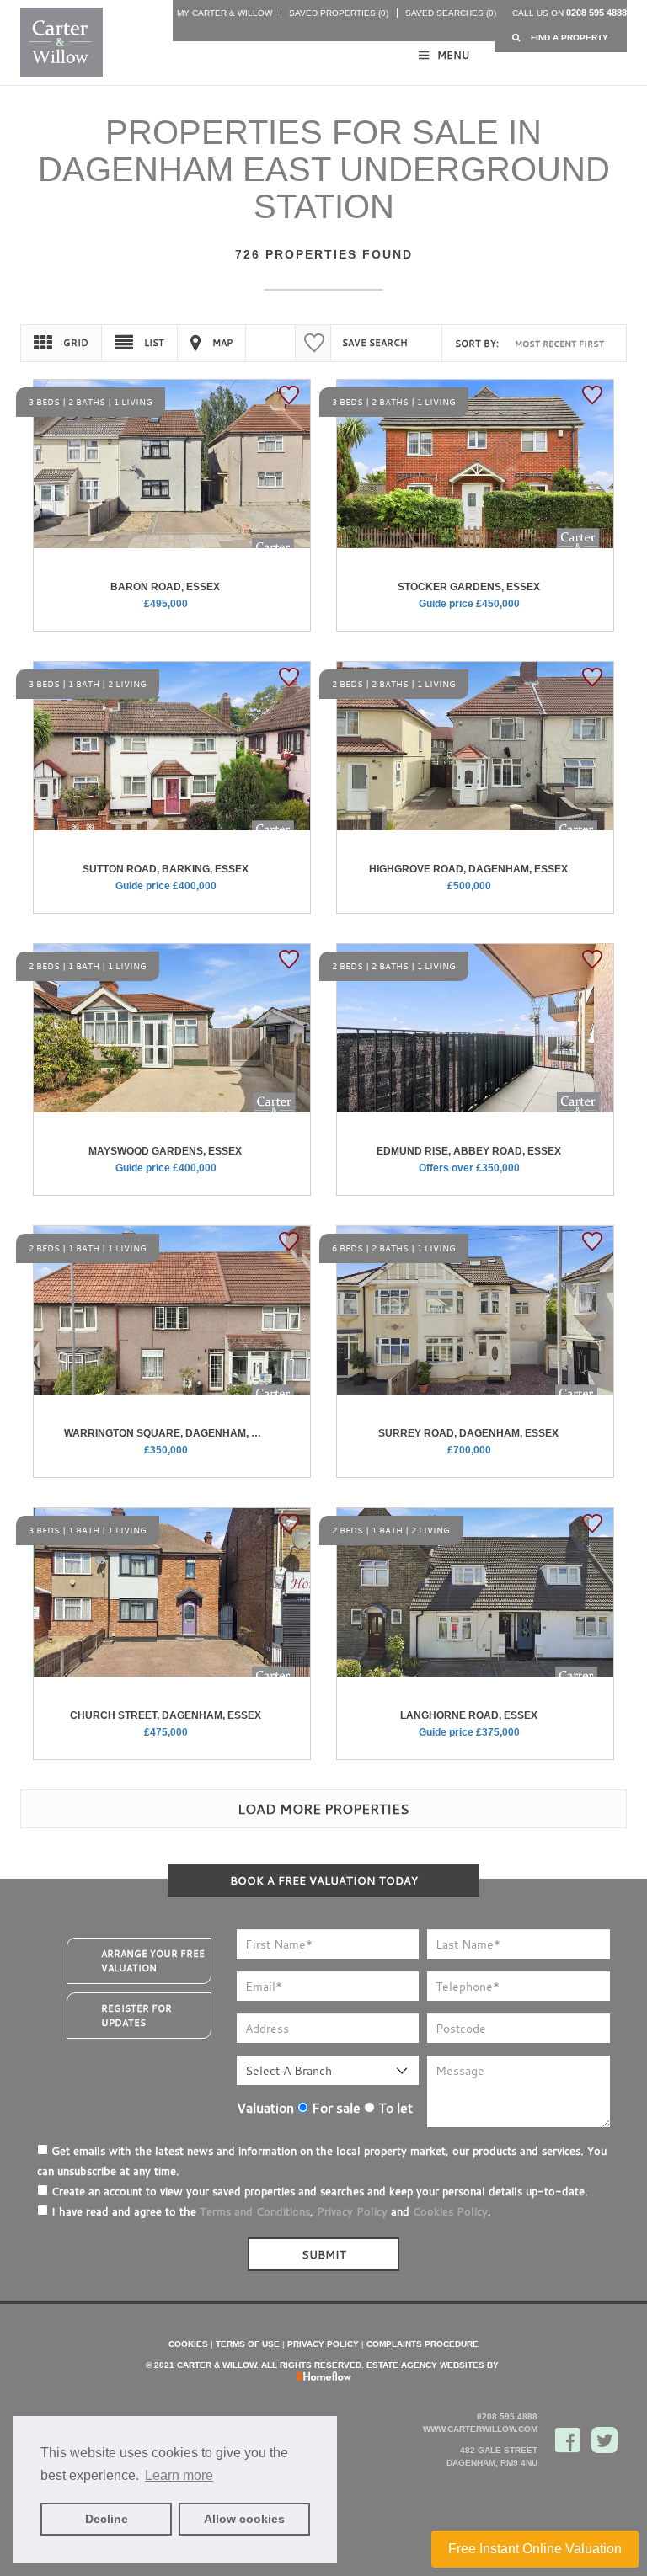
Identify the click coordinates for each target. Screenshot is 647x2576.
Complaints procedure (422, 2344)
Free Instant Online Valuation (535, 2549)
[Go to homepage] (60, 42)
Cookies (188, 2344)
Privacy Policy (352, 2211)
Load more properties (323, 1809)
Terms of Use (248, 2344)
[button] (561, 37)
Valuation (265, 2108)
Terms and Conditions (255, 2211)
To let (394, 2108)
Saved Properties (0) (339, 13)
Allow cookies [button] (244, 2519)
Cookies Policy (450, 2211)
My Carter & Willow (225, 13)
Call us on (569, 13)
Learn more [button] (179, 2475)
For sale (334, 2108)
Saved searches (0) (451, 13)
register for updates (136, 2016)
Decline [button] (107, 2519)
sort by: (477, 344)
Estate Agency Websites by (433, 2365)
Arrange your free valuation (153, 1961)
